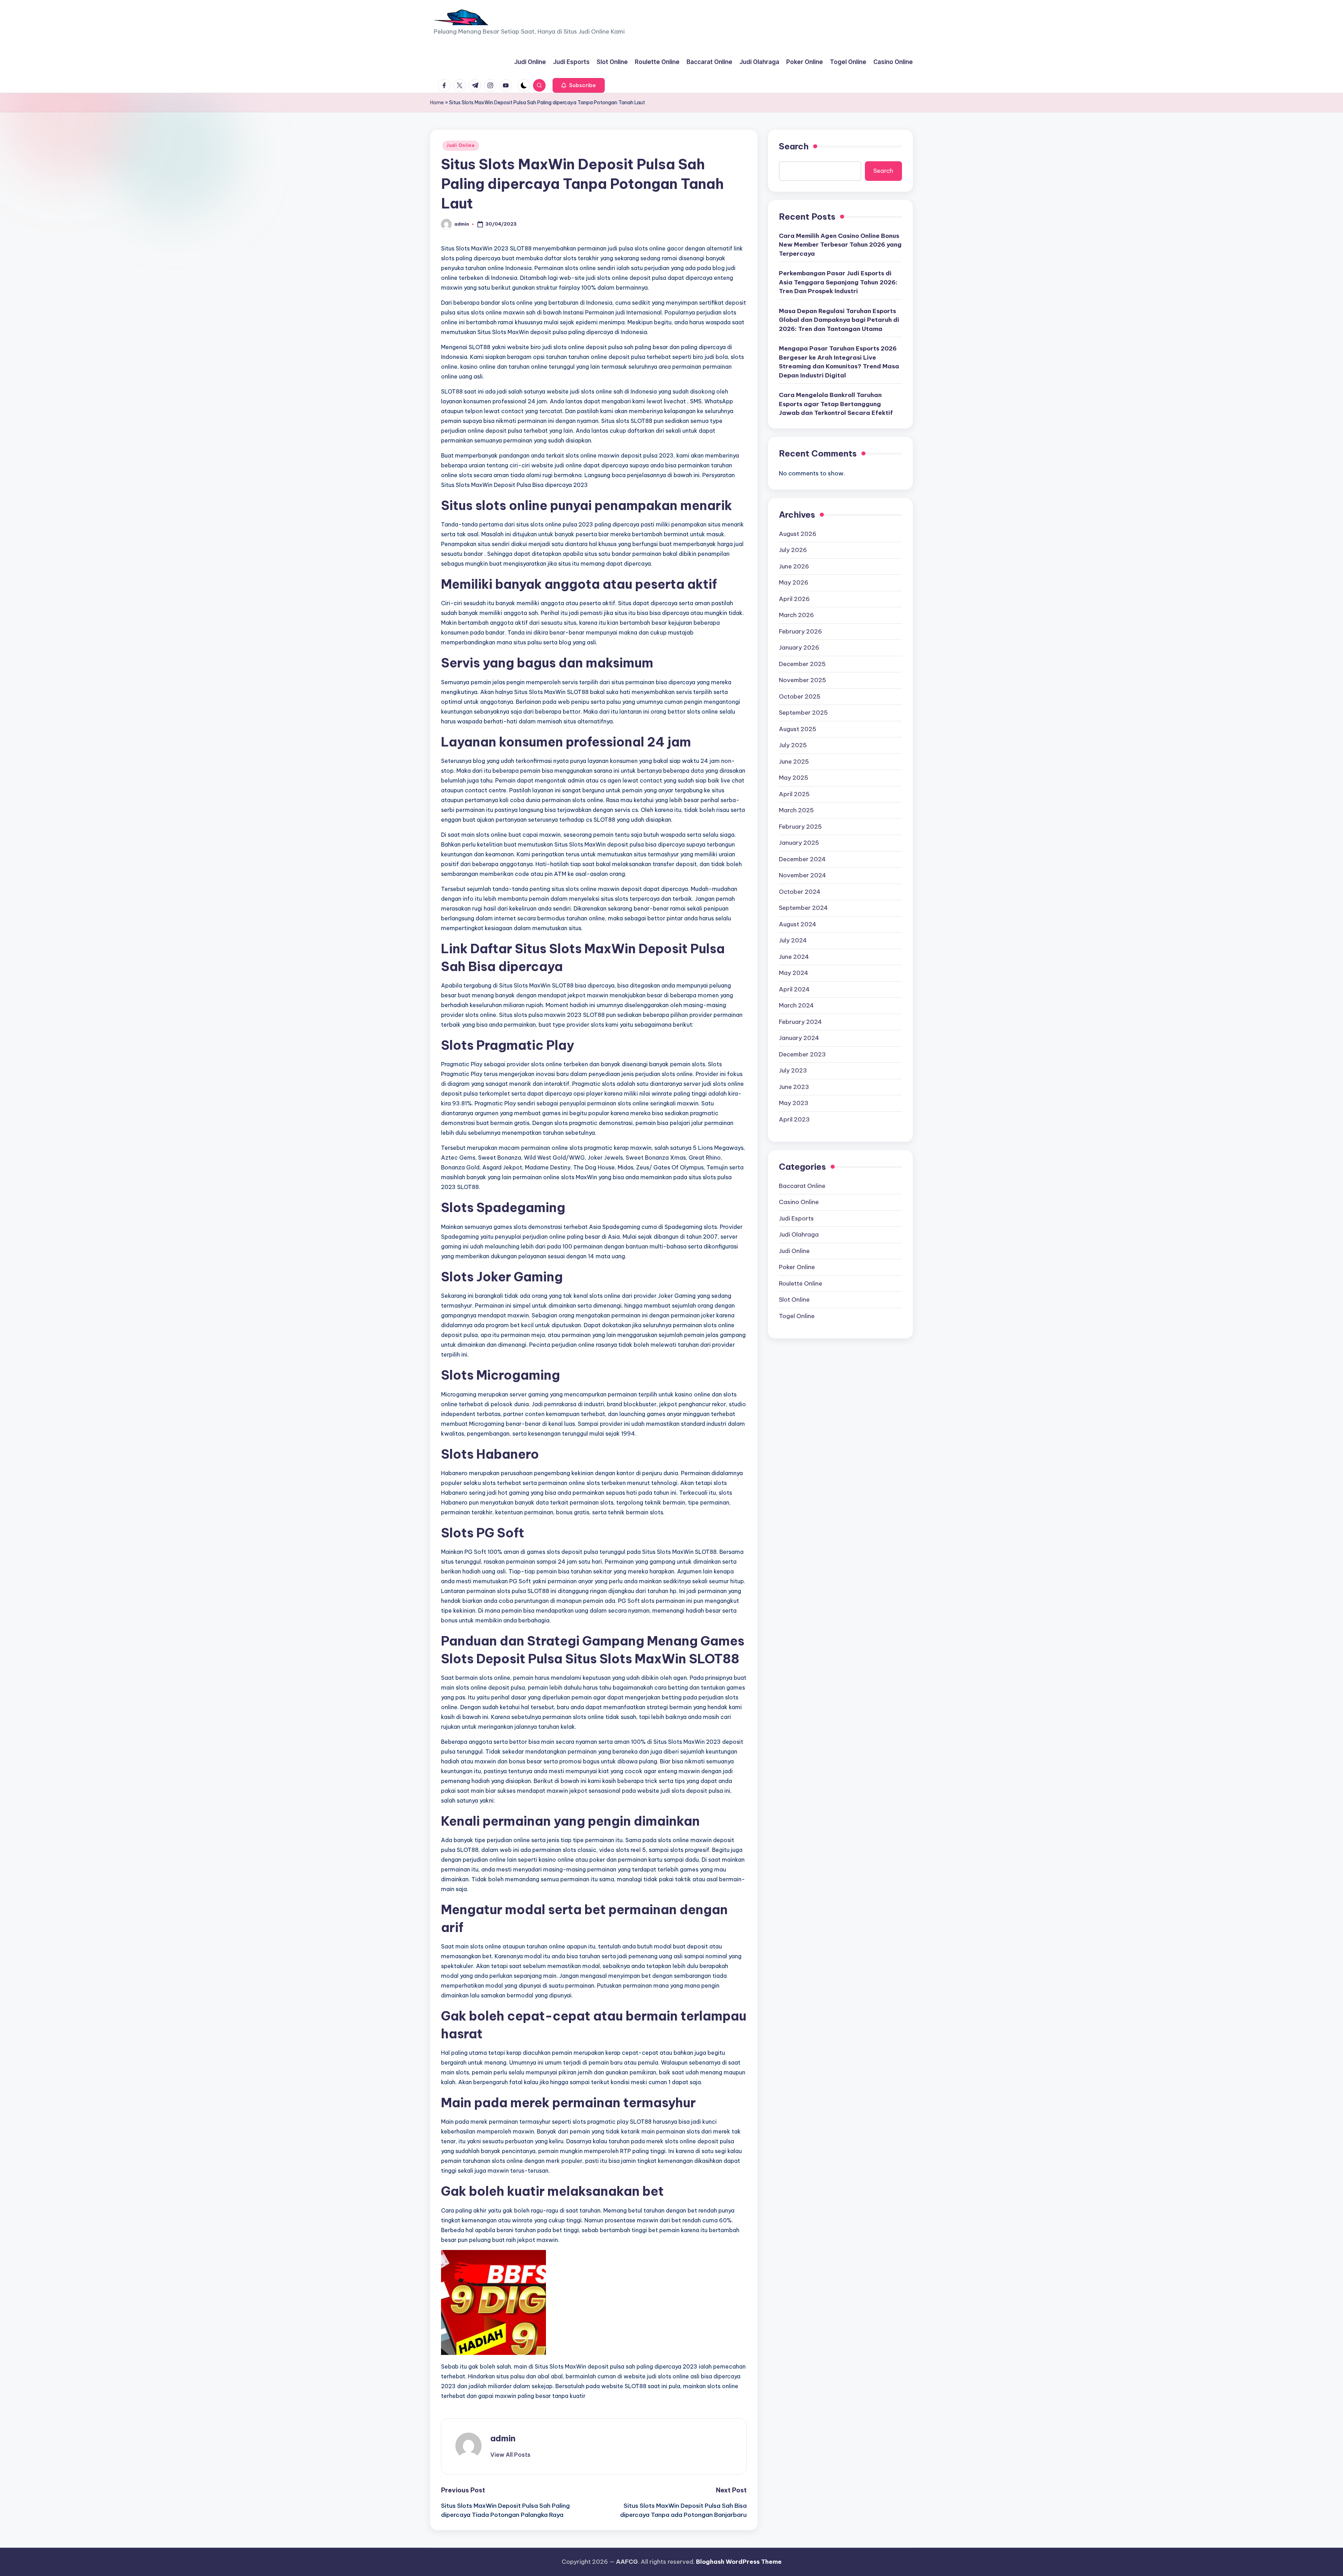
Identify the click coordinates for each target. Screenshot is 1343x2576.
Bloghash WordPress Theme (739, 2562)
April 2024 (794, 989)
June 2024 (794, 957)
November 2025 (802, 680)
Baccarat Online (802, 1186)
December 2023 (802, 1054)
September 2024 (803, 908)
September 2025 (803, 713)
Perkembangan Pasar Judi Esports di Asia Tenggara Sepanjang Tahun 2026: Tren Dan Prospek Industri (838, 282)
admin (503, 2438)
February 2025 (800, 827)
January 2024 (799, 1038)
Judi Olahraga (799, 1234)
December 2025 (802, 664)
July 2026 (793, 550)
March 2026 (796, 615)
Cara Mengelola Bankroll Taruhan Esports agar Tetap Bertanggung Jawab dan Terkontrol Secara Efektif (836, 404)
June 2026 (794, 566)
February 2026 (800, 631)
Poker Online (797, 1267)
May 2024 (794, 973)
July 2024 (793, 940)
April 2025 (794, 794)
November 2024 (802, 875)
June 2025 (794, 762)
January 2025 (799, 843)
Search (794, 146)
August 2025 (798, 729)
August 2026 (798, 534)
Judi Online (461, 145)
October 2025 (800, 696)
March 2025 (796, 810)
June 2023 (794, 1087)
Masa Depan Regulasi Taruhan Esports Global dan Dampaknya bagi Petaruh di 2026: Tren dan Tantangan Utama (839, 320)
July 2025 (793, 745)
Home (437, 102)
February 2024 (800, 1022)
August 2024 (798, 924)
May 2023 (794, 1103)
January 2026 (799, 647)
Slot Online (794, 1300)
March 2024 (796, 1005)
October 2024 (800, 892)
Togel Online (797, 1316)
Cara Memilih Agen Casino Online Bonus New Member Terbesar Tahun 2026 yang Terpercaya (840, 245)
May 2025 (794, 778)
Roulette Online (801, 1283)
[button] (579, 85)
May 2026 (794, 582)
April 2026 (794, 599)
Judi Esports (796, 1218)
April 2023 (794, 1119)
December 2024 (802, 859)
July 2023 (793, 1070)
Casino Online (799, 1202)
